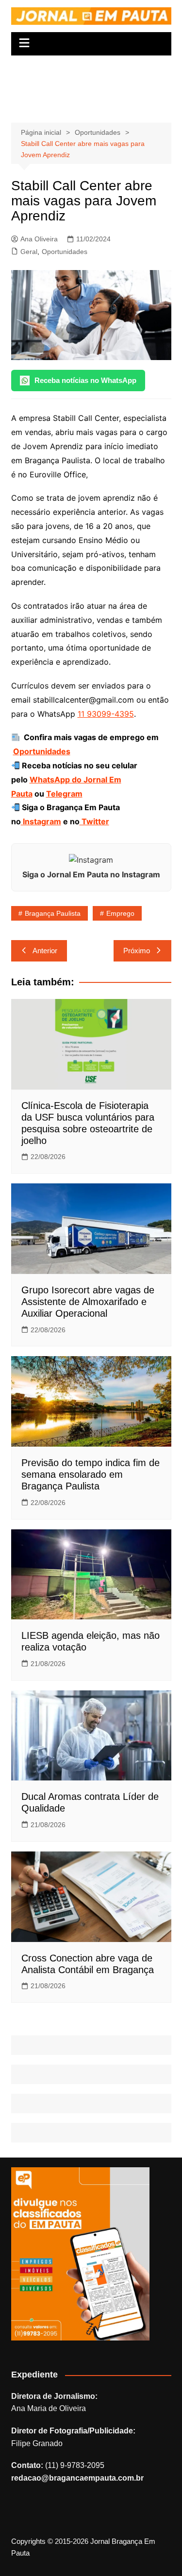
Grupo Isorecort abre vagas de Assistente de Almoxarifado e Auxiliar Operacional (88, 1302)
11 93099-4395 (106, 714)
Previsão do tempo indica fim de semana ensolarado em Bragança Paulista (91, 1474)
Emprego (120, 913)
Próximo (137, 951)
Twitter (94, 821)
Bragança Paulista (53, 913)
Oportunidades (65, 252)
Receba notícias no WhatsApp (85, 380)
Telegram (64, 794)
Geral (29, 252)
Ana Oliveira (39, 239)
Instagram (41, 821)
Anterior (45, 951)
